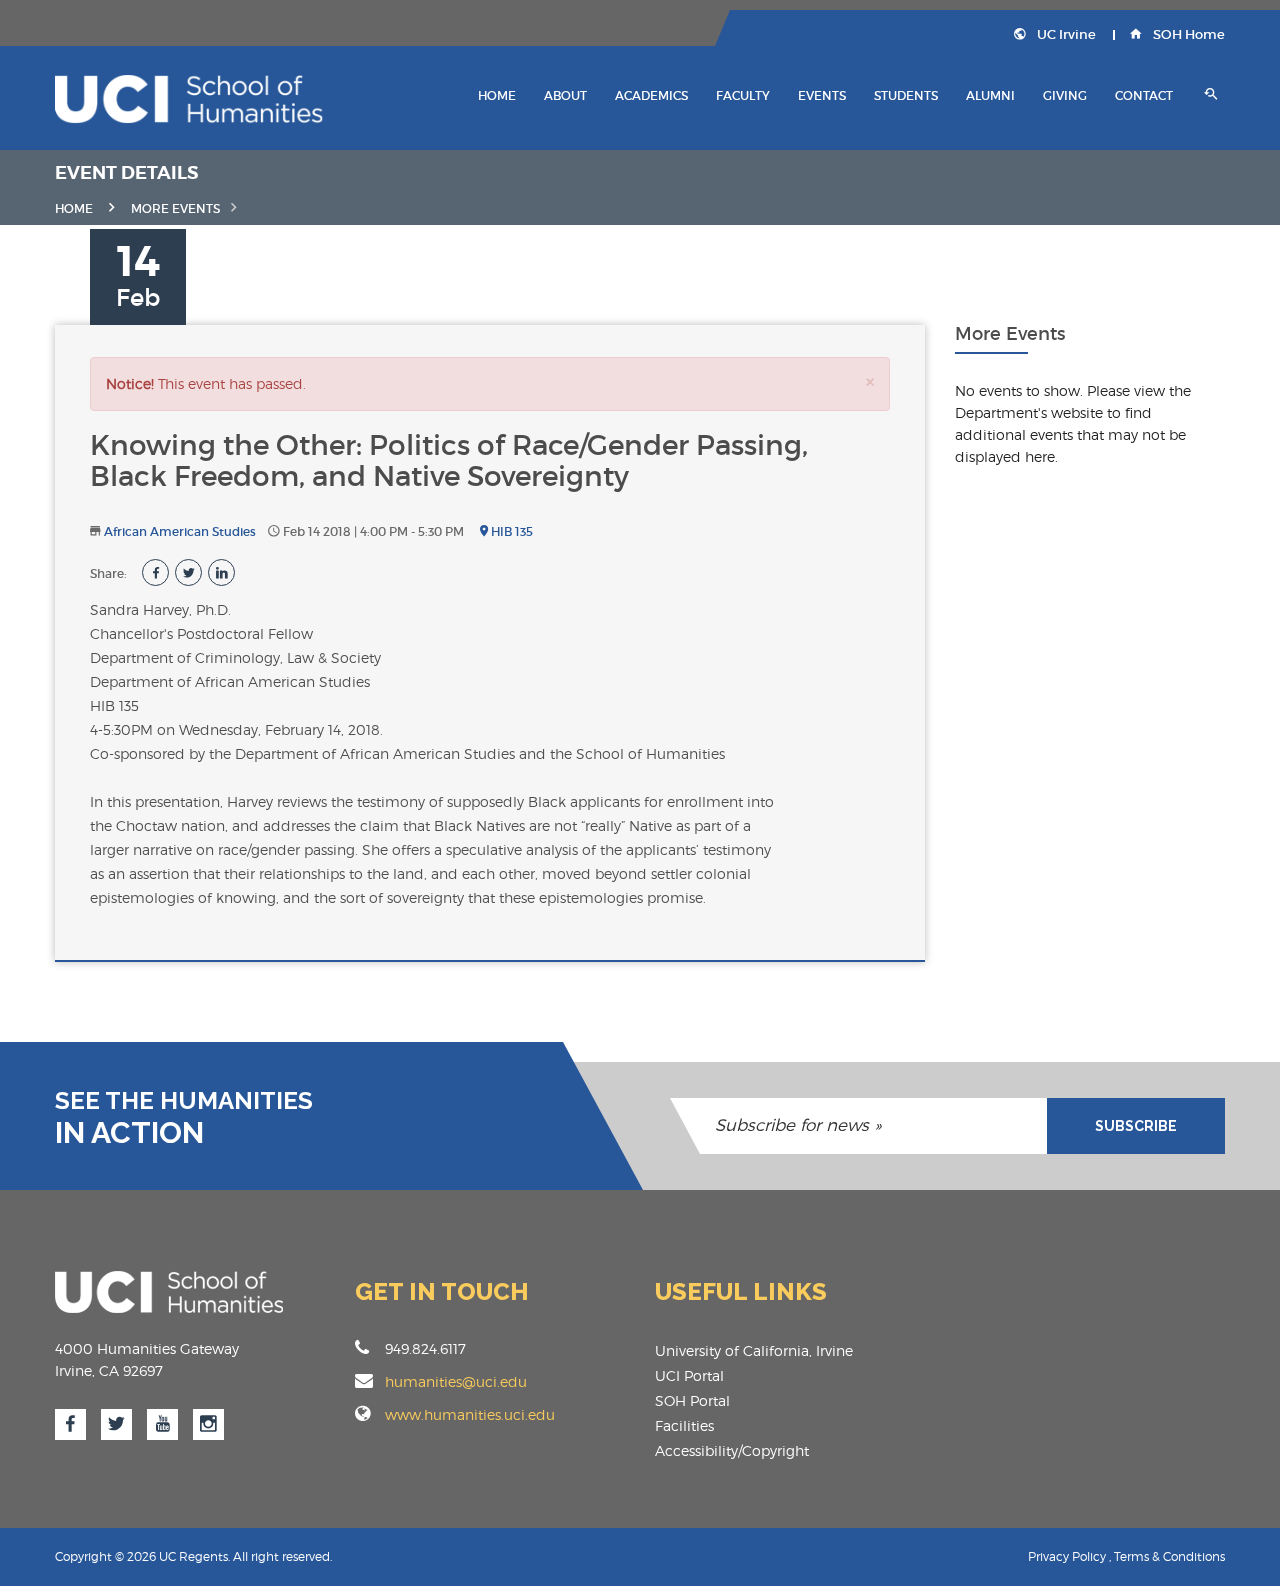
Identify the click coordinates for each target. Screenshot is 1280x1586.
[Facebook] (70, 1424)
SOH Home (1187, 34)
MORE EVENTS (175, 208)
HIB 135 (510, 531)
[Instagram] (208, 1424)
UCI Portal (689, 1375)
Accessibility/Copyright (732, 1450)
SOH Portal (692, 1400)
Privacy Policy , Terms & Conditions (1126, 1556)
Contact (1144, 95)
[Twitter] (116, 1424)
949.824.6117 (425, 1348)
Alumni (990, 95)
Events (822, 95)
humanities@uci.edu (456, 1381)
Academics (651, 95)
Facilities (684, 1425)
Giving (1065, 95)
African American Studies (180, 531)
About (565, 95)
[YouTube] (162, 1424)
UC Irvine (1065, 34)
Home (497, 95)
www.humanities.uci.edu (470, 1414)
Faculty (743, 95)
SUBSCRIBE (1136, 1126)
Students (906, 95)
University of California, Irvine (754, 1350)
